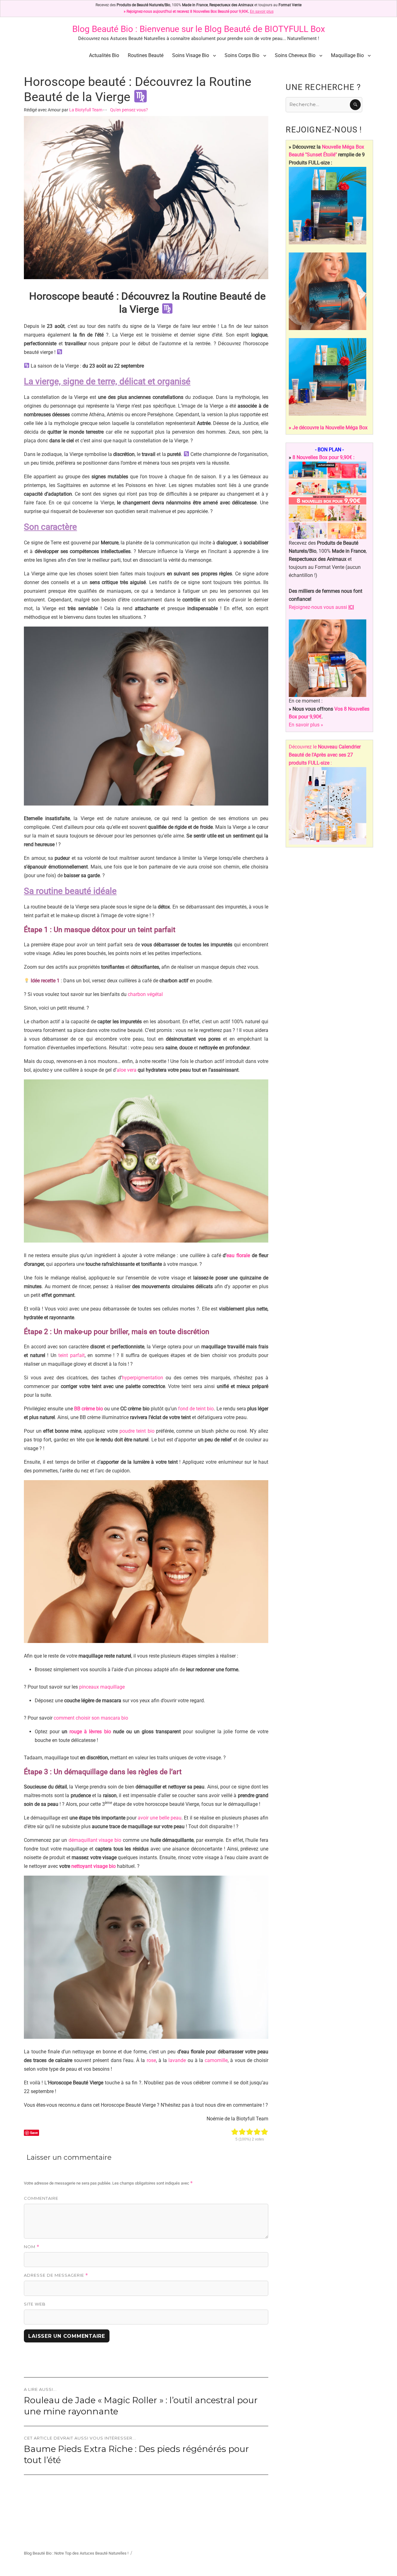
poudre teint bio (137, 1431)
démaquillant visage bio (95, 1840)
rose (151, 2060)
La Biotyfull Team (86, 110)
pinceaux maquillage (102, 1687)
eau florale (238, 1255)
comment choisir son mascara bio (91, 1718)
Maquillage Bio (347, 55)
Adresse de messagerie (56, 2275)
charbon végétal (145, 994)
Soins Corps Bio (242, 55)
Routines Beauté (146, 55)
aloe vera (127, 1070)
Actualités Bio (104, 55)
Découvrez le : (325, 755)
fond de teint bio (196, 1409)
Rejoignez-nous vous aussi (321, 607)
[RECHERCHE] (355, 105)
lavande (177, 2060)
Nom (32, 2247)
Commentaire (41, 2198)
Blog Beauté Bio (103, 29)
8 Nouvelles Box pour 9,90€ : (323, 457)
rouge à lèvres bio (90, 1732)
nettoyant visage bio (94, 1866)
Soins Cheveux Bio (295, 55)
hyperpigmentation (143, 1378)
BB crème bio (89, 1409)
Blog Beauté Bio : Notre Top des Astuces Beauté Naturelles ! (76, 2553)
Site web (35, 2304)
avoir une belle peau (160, 1818)
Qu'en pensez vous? (129, 110)
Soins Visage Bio (191, 55)
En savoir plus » (306, 725)
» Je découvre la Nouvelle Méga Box (328, 428)
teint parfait (71, 1355)
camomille (216, 2060)
